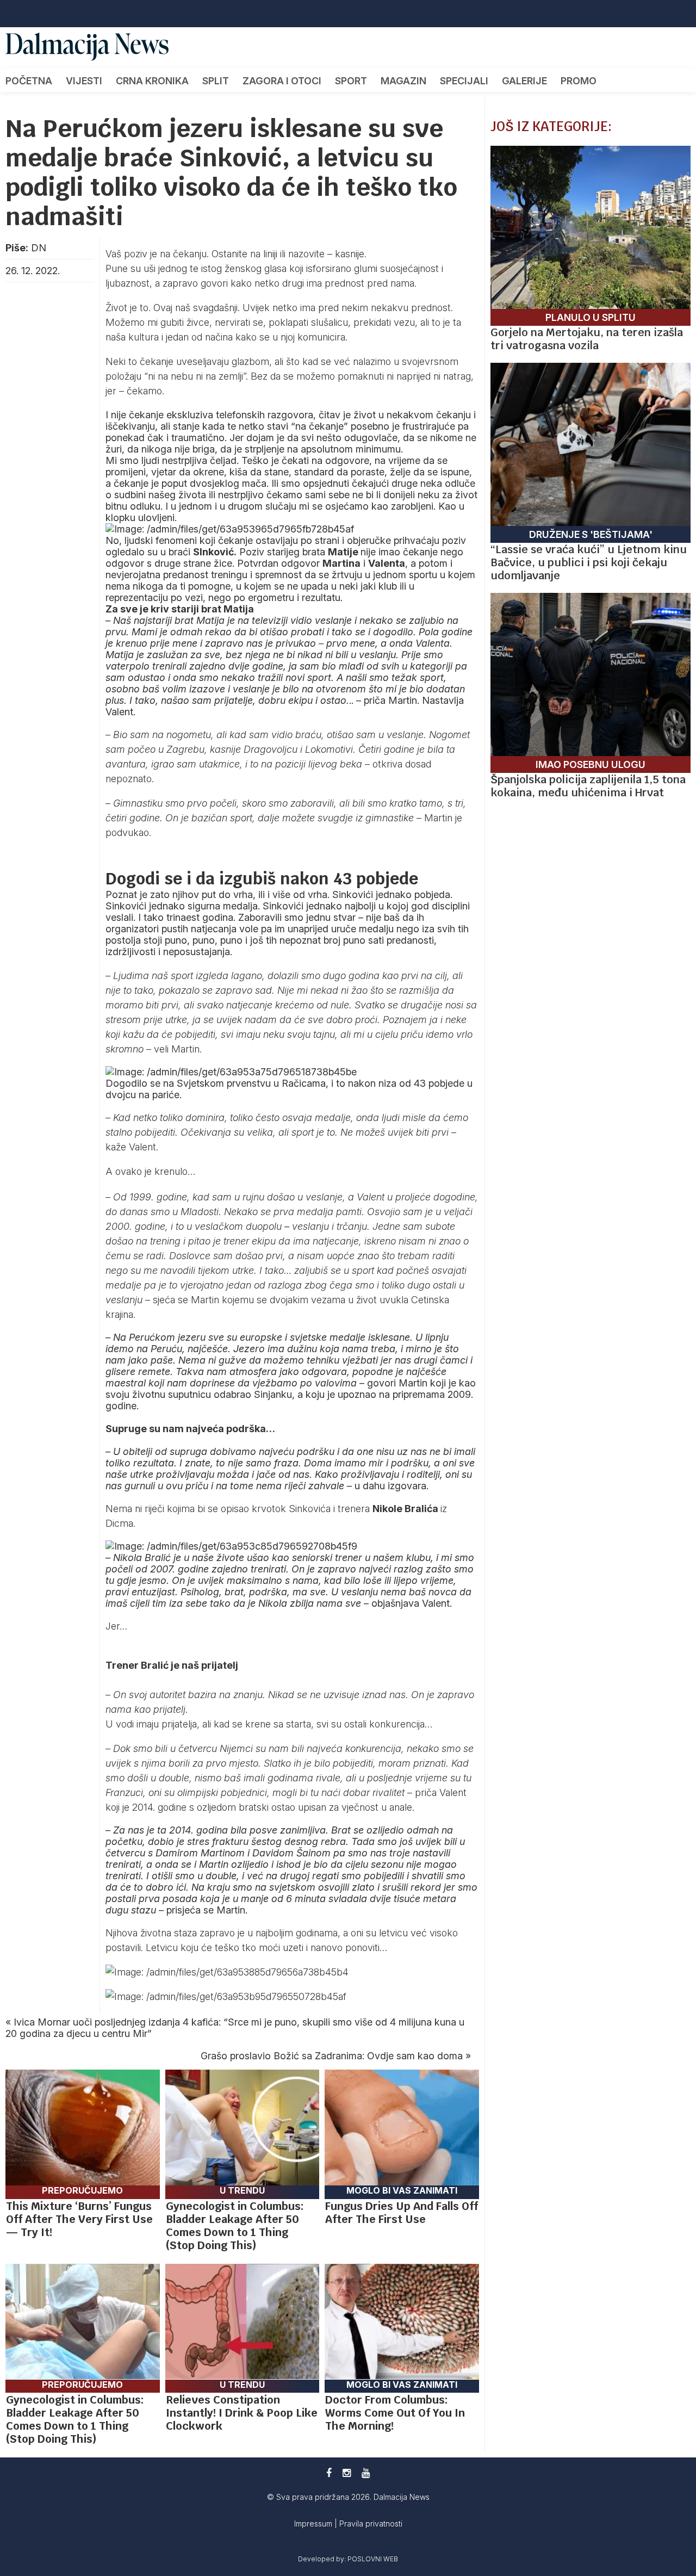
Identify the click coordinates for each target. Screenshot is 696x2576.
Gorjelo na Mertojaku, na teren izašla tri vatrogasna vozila (587, 339)
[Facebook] (329, 2473)
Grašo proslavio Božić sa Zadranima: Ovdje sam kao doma (332, 2056)
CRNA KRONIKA (152, 81)
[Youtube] (366, 2473)
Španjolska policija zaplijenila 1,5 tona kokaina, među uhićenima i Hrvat (588, 786)
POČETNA (29, 81)
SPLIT (216, 81)
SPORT (351, 81)
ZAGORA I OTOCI (282, 81)
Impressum (314, 2524)
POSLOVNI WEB (373, 2559)
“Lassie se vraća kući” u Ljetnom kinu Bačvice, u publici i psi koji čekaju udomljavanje (589, 562)
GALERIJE (524, 81)
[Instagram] (347, 2473)
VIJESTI (84, 81)
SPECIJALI (464, 81)
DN (39, 248)
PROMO (579, 81)
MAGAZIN (403, 81)
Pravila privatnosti (371, 2524)
